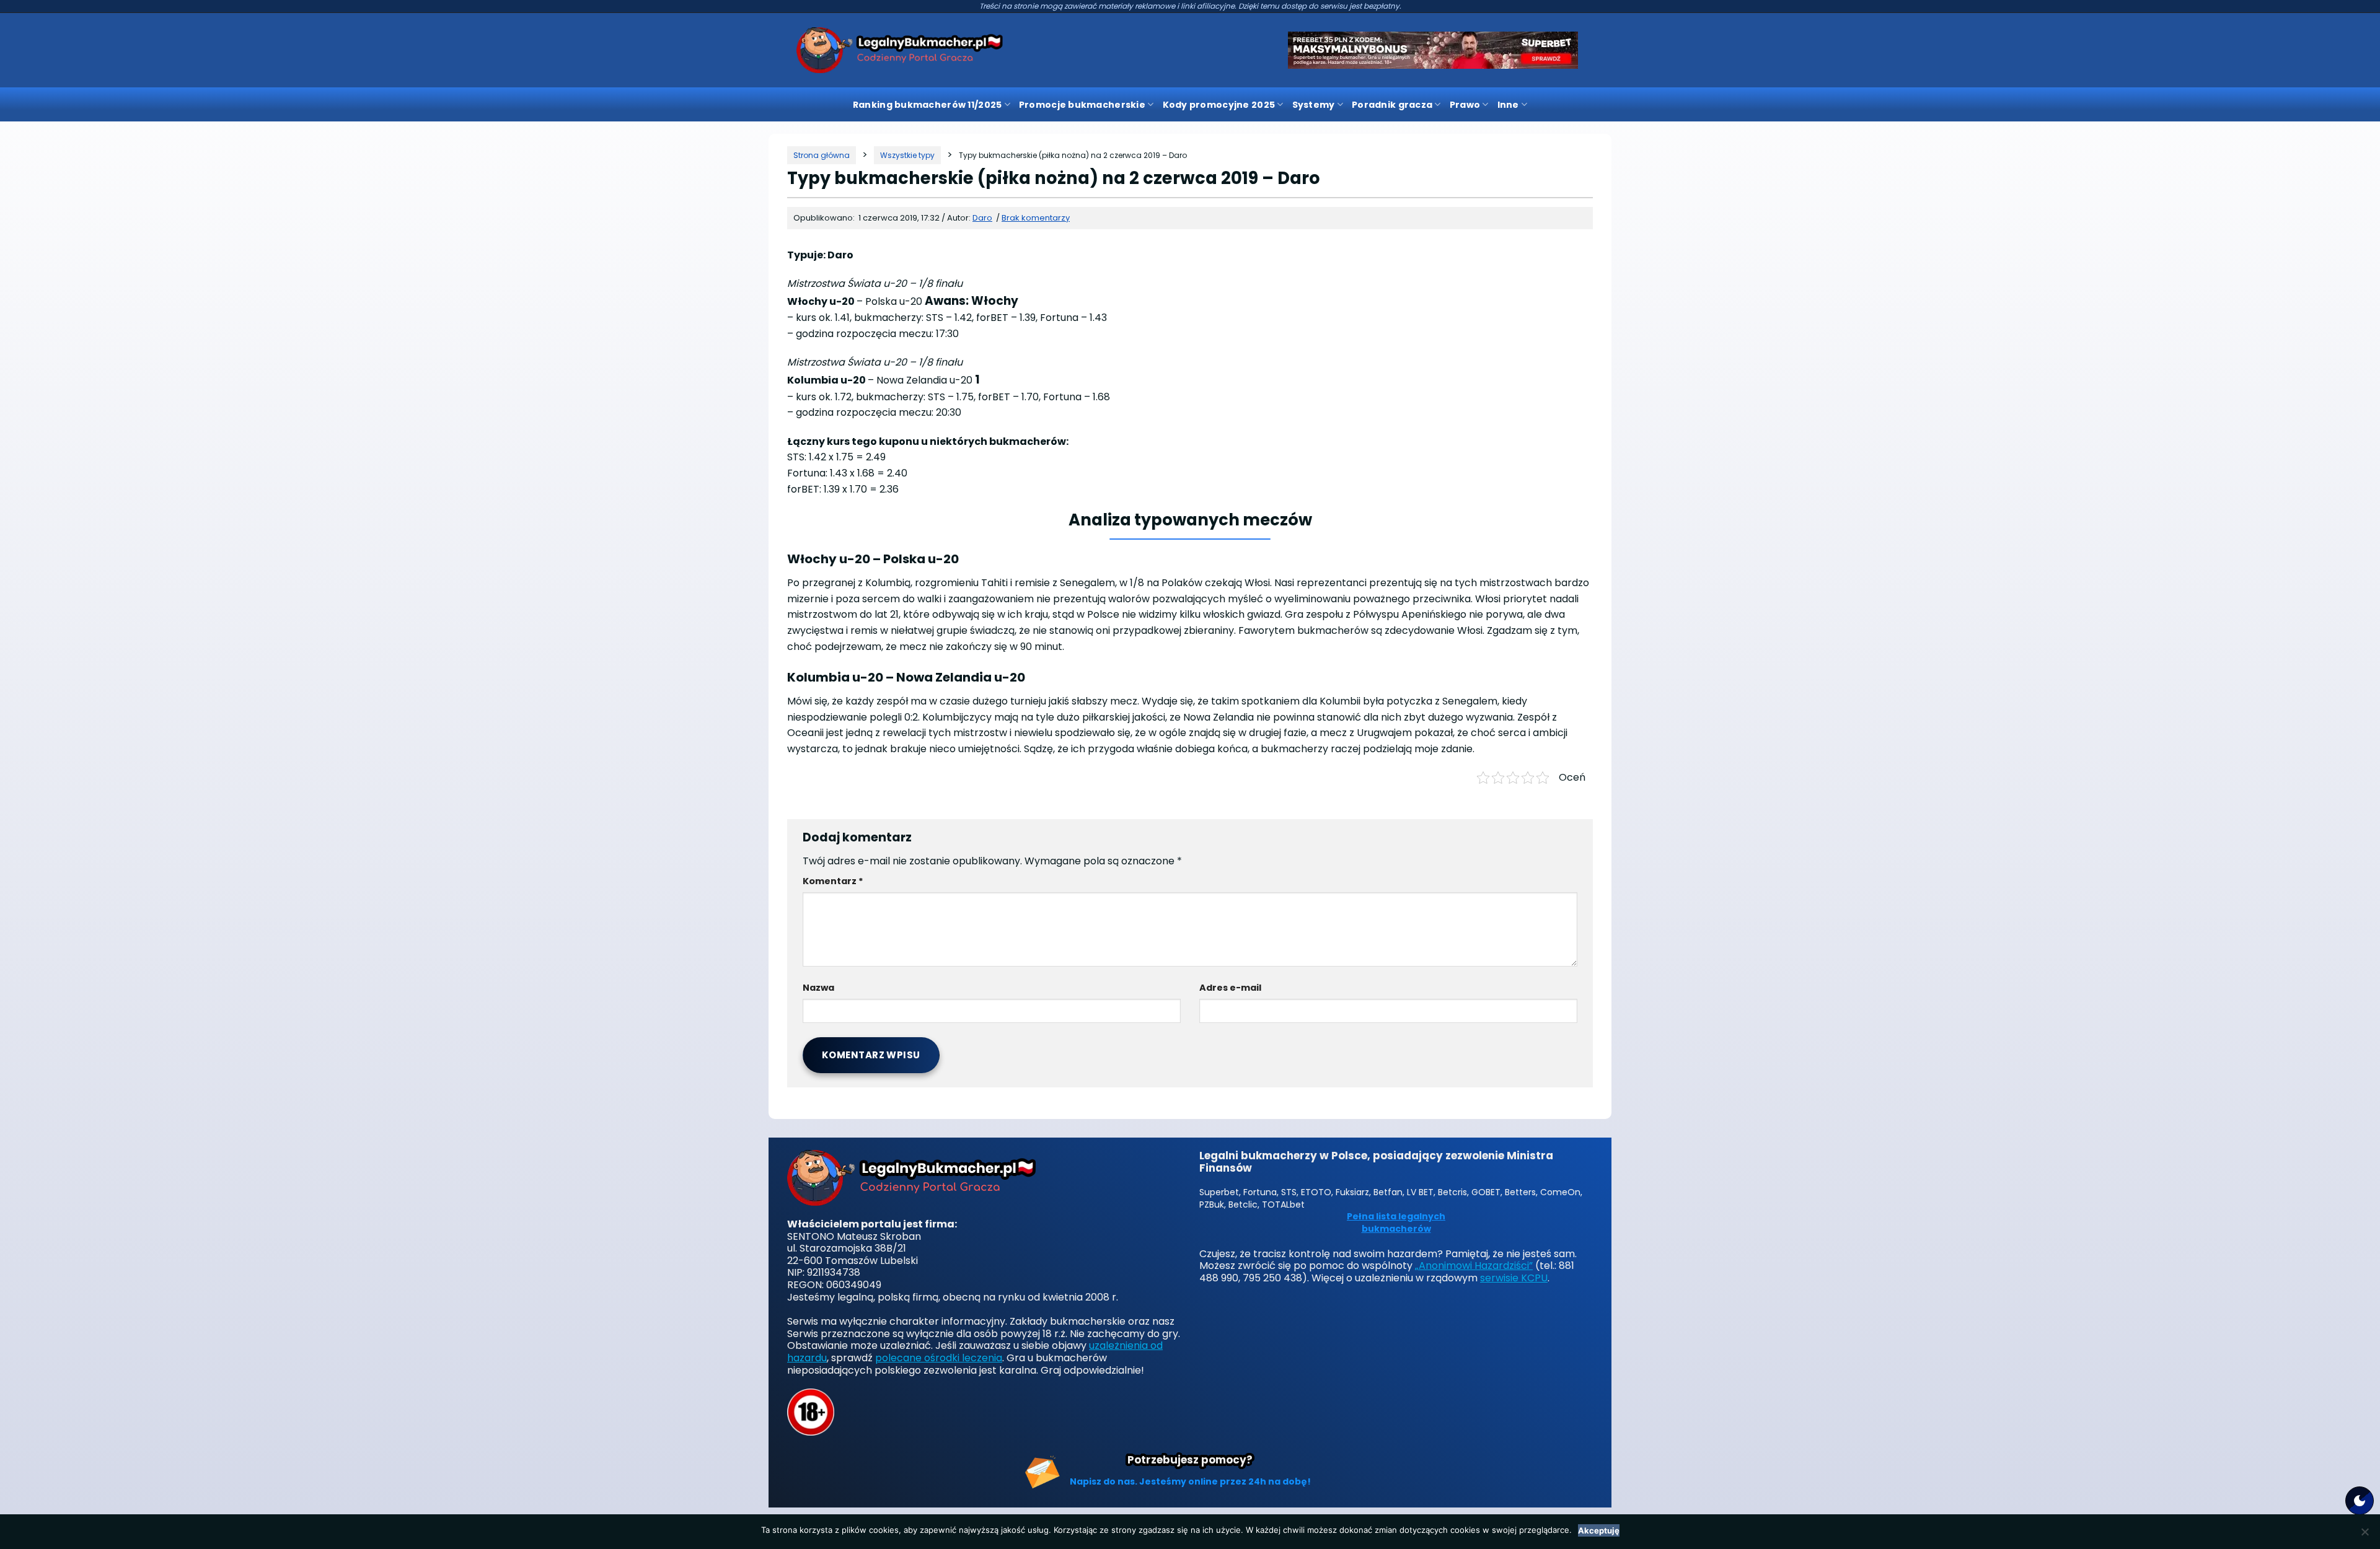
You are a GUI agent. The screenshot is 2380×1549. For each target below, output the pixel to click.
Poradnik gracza (1392, 105)
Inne (1508, 105)
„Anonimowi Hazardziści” (1474, 1266)
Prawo (1465, 105)
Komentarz (833, 881)
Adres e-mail (1230, 988)
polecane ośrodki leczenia (939, 1358)
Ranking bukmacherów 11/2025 (928, 105)
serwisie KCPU (1514, 1278)
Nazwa (818, 988)
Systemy (1314, 105)
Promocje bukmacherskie (1082, 105)
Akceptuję (1599, 1530)
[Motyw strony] (2360, 1501)
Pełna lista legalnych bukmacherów (1396, 1223)
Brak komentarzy (1036, 218)
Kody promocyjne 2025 (1219, 105)
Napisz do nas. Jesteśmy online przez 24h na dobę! (1190, 1481)
